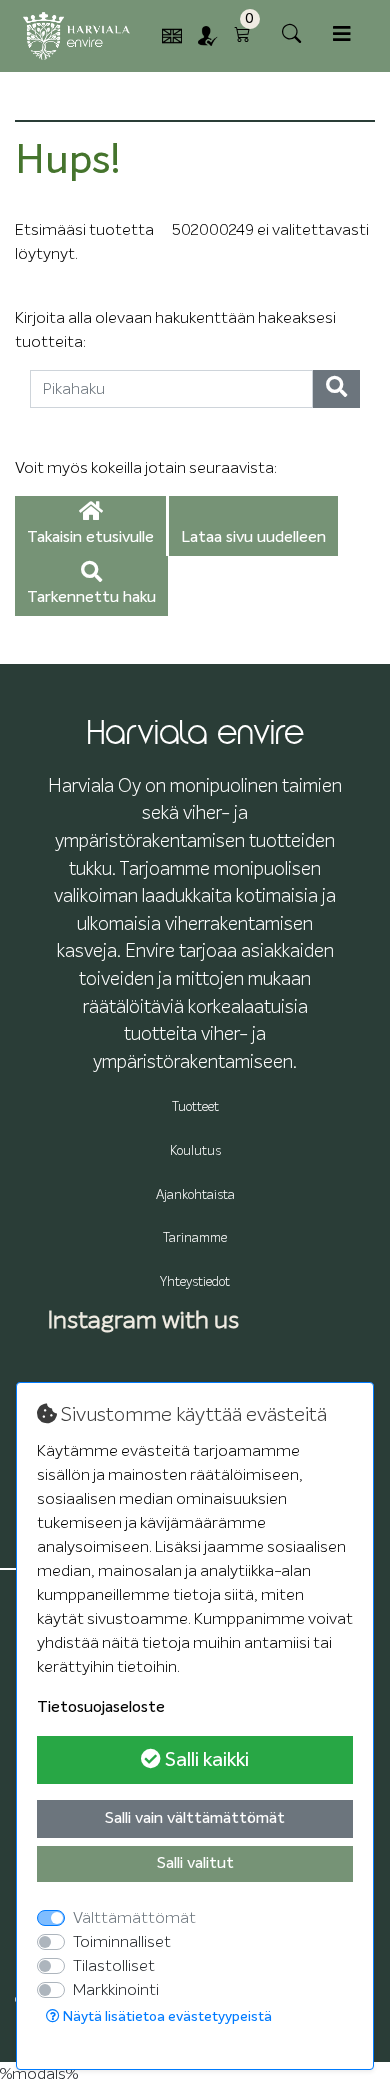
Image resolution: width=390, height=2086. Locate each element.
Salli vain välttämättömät (195, 1819)
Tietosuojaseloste (101, 1708)
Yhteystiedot (195, 1282)
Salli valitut (195, 1864)
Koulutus (195, 1151)
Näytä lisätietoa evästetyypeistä (166, 2017)
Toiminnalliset (122, 1942)
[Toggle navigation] (342, 34)
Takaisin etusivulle (90, 538)
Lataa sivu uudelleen (253, 538)
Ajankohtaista (195, 1195)
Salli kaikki (205, 1760)
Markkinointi (116, 1990)
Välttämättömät (134, 1918)
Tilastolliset (114, 1966)
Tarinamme (195, 1238)
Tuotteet (195, 1107)
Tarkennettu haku (91, 598)
